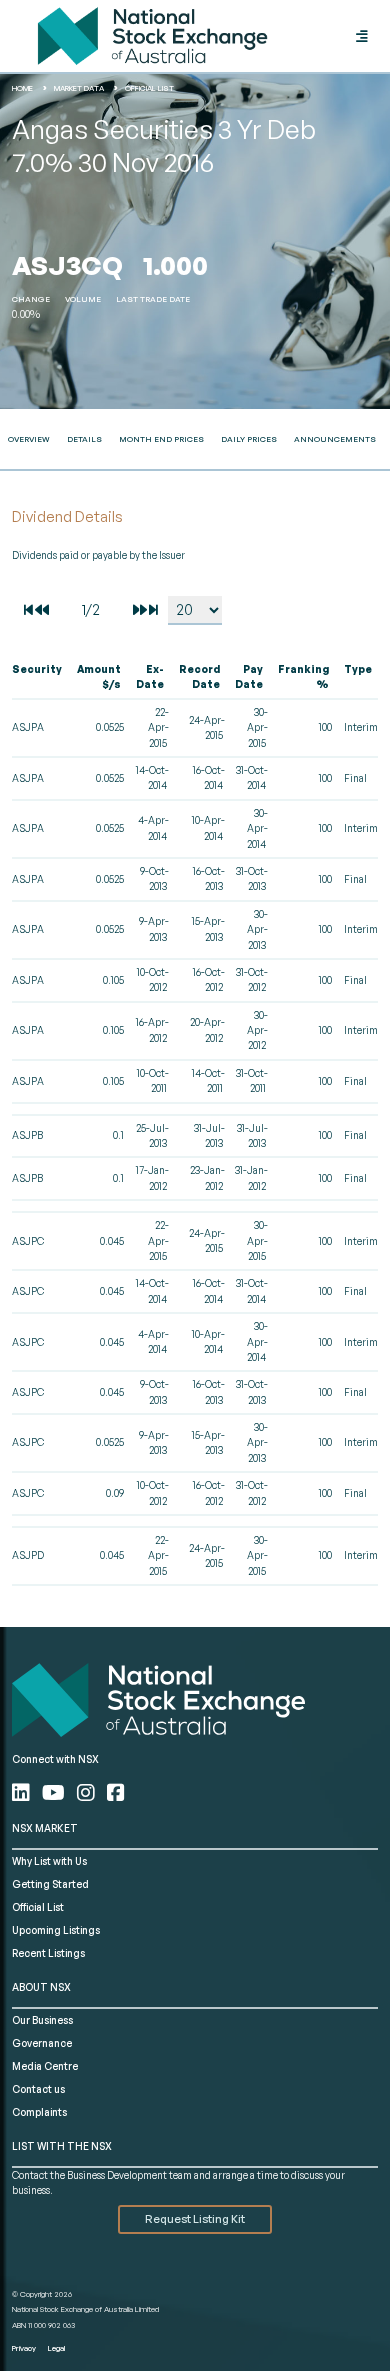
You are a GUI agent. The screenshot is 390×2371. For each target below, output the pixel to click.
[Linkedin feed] (23, 1792)
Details (84, 439)
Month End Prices (161, 439)
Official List (38, 1907)
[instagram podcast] (88, 1792)
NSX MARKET (45, 1828)
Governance (42, 2043)
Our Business (42, 2020)
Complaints (39, 2112)
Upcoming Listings (56, 1930)
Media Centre (45, 2066)
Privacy (24, 2348)
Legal (56, 2348)
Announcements (335, 439)
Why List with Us (49, 1861)
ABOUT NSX (41, 1987)
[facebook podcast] (116, 1792)
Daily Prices (249, 439)
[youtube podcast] (55, 1792)
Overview (29, 439)
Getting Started (50, 1884)
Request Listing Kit (195, 2219)
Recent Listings (48, 1953)
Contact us (38, 2089)
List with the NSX (62, 2146)
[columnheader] (42, 678)
